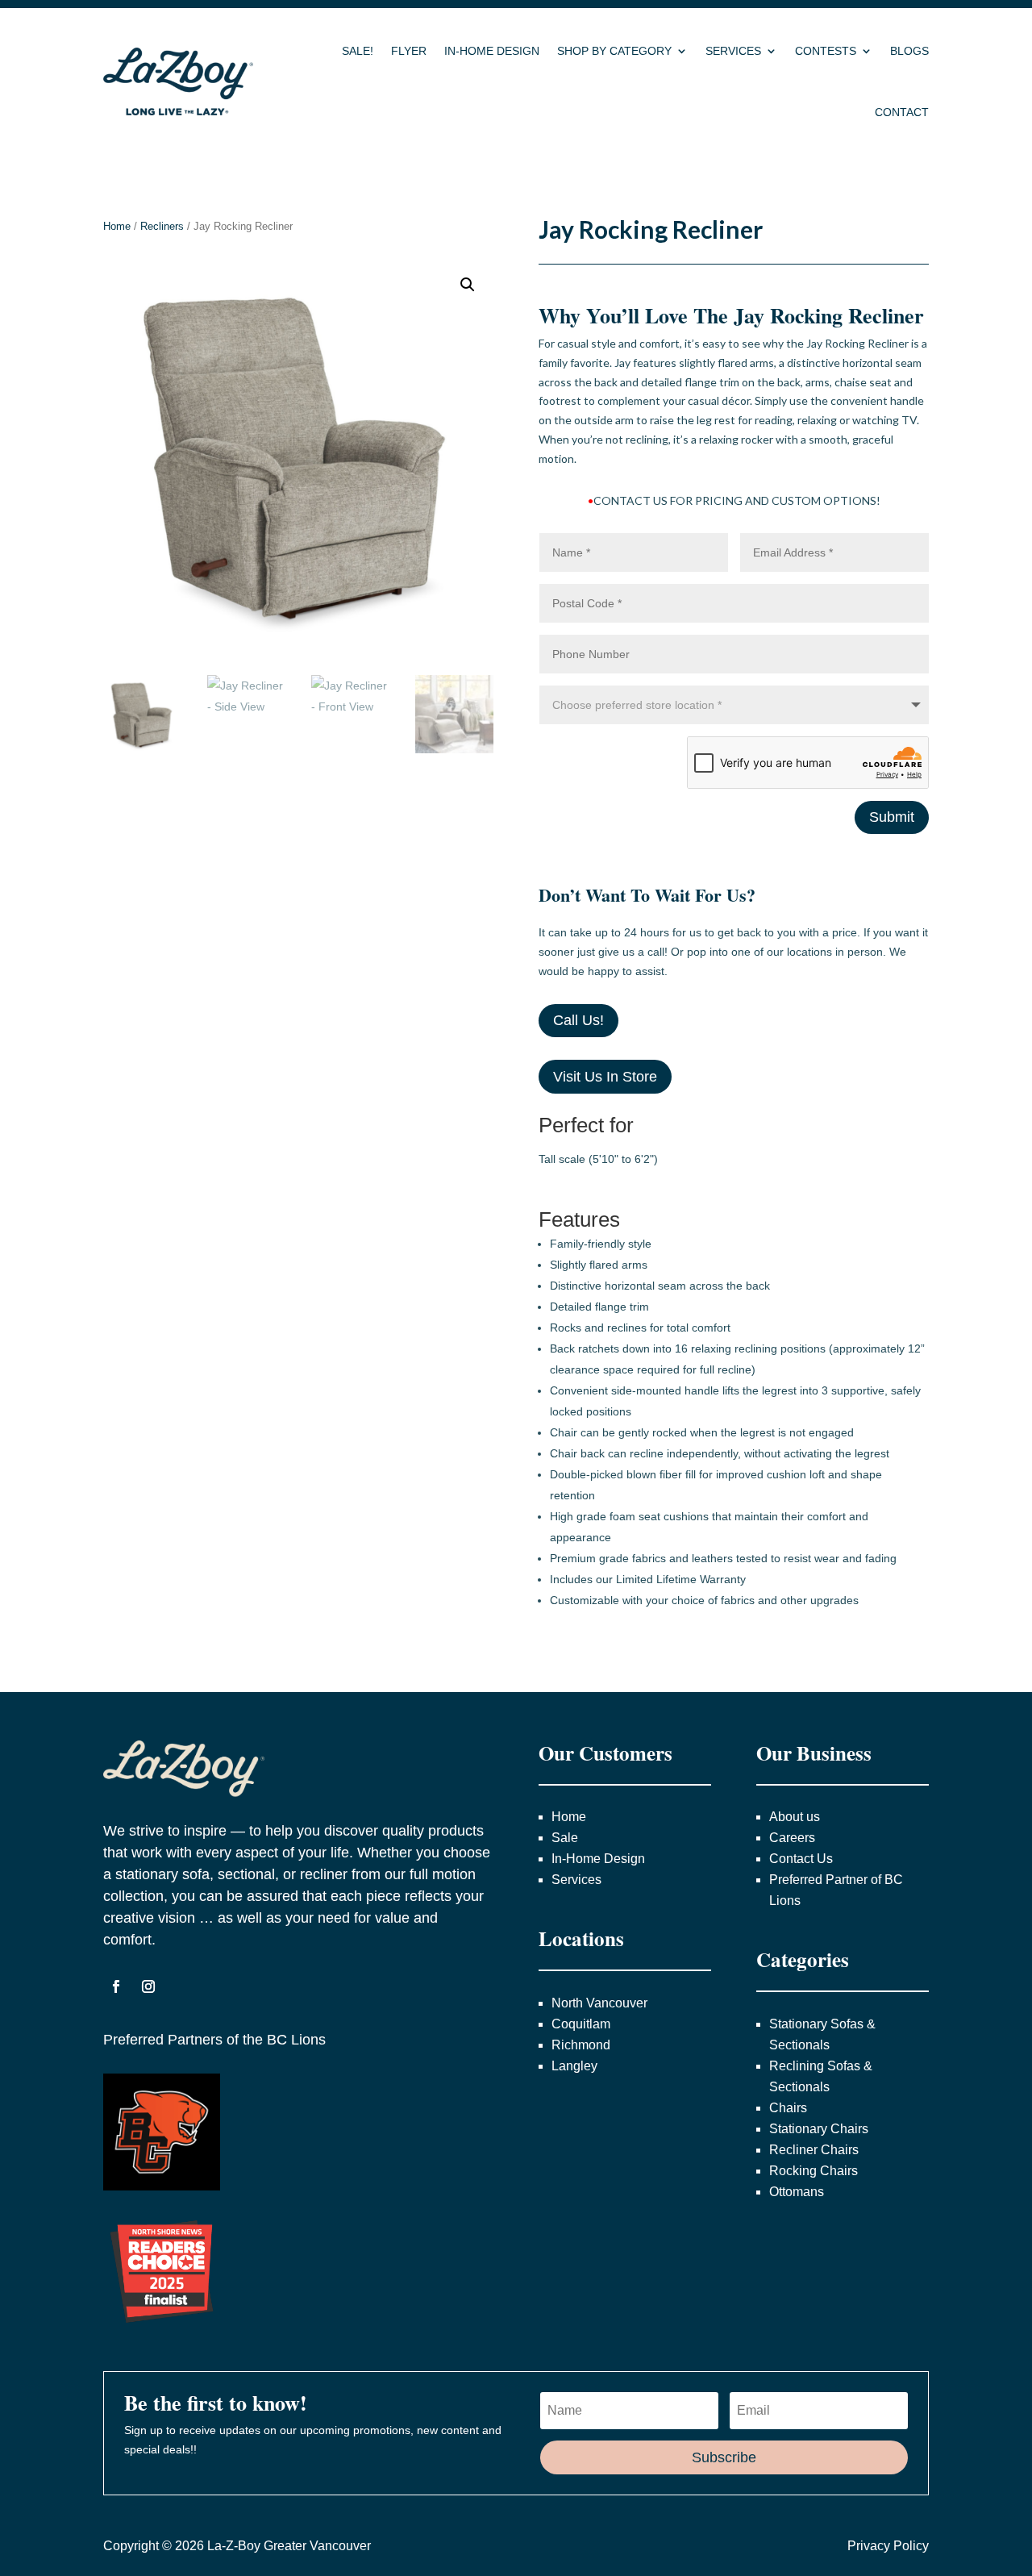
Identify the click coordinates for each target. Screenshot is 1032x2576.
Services (733, 51)
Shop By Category (614, 51)
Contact (902, 112)
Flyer (409, 51)
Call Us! (578, 1020)
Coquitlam (581, 2024)
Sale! (358, 51)
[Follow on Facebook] (116, 1986)
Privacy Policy (888, 2546)
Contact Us (801, 1859)
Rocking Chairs (814, 2171)
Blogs (909, 51)
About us (795, 1817)
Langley (574, 2066)
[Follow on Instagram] (148, 1986)
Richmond (581, 2045)
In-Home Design (492, 51)
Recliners (162, 226)
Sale (565, 1838)
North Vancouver (601, 2003)
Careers (792, 1838)
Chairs (788, 2108)
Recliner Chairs (814, 2150)
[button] (468, 285)
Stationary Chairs (819, 2129)
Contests (826, 51)
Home (117, 226)
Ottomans (797, 2192)
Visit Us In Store (605, 1077)
